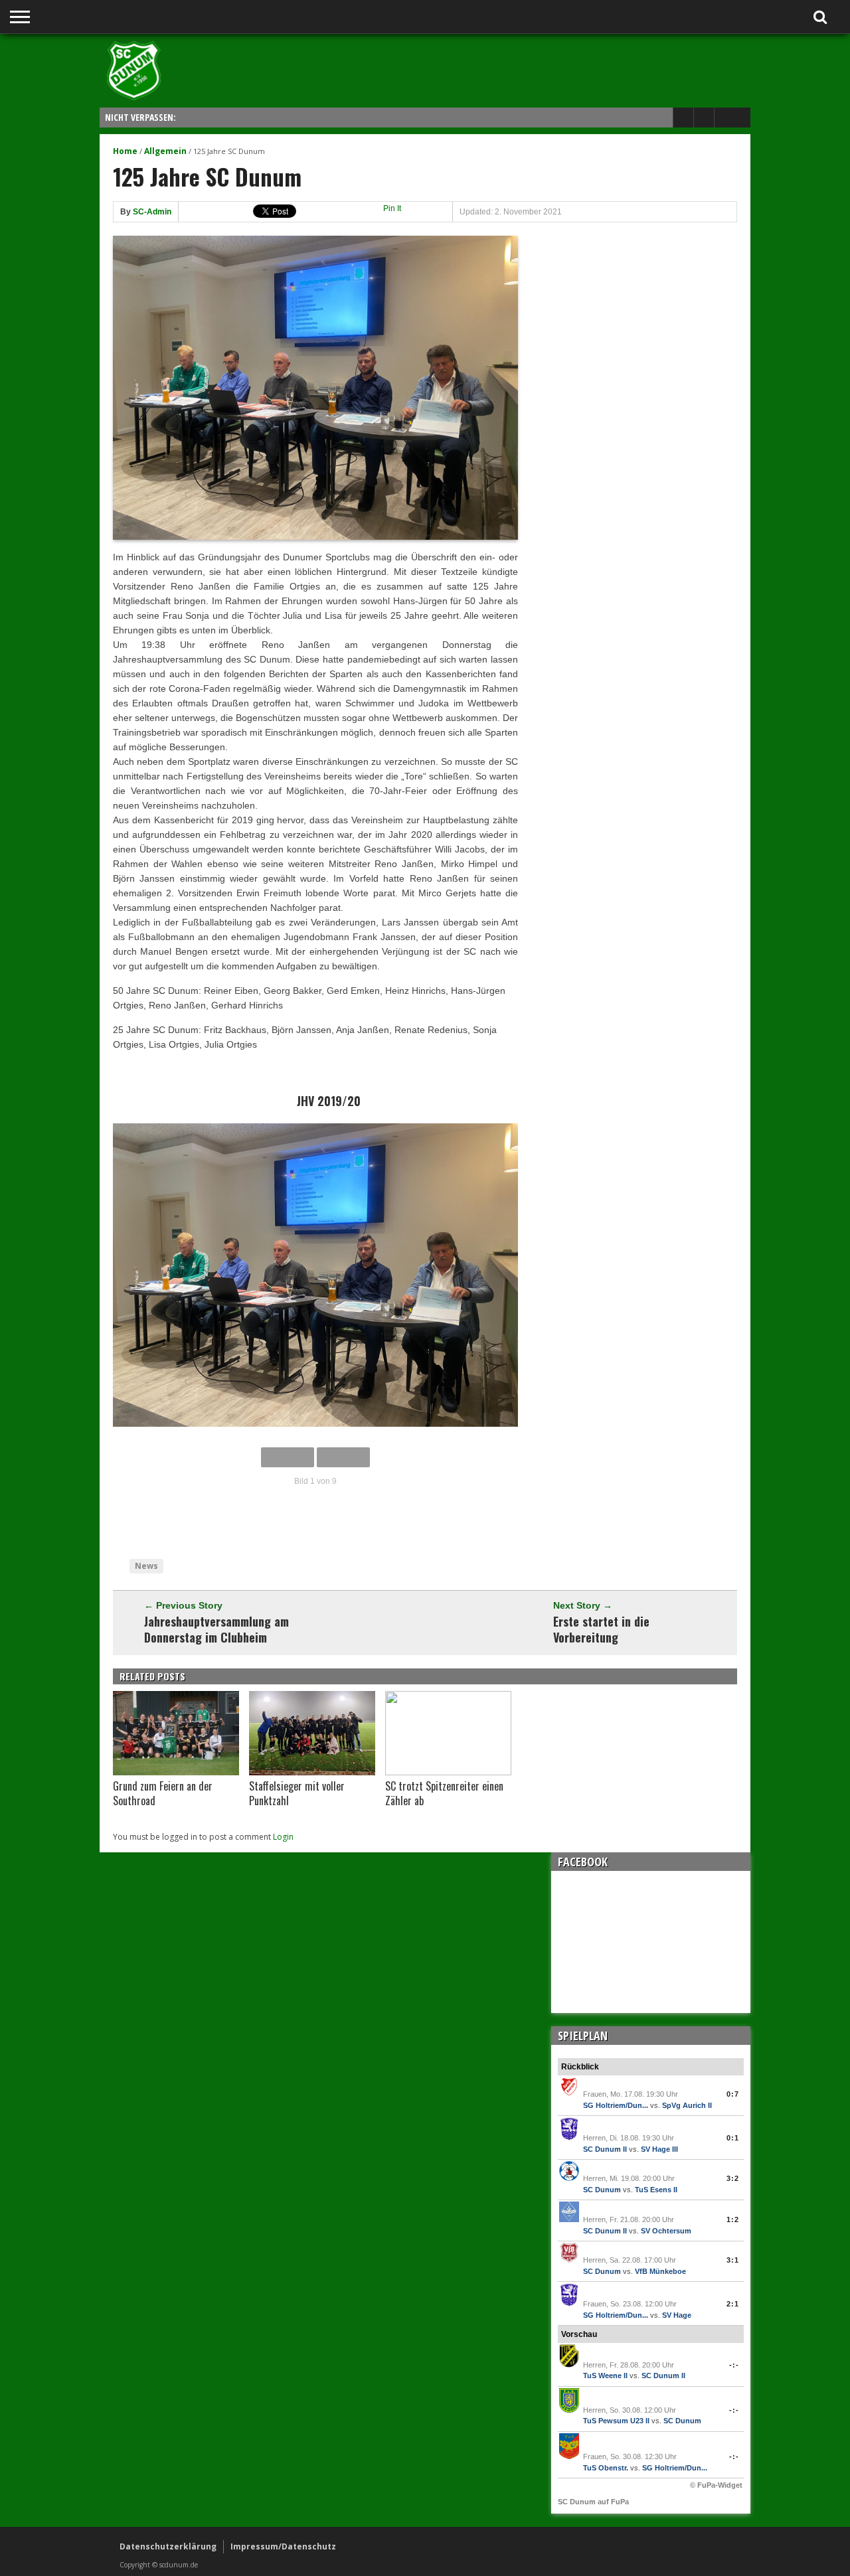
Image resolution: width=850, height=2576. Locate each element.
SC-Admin (152, 212)
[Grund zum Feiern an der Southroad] (176, 1772)
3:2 (733, 2178)
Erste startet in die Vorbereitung (601, 1629)
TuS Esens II (656, 2190)
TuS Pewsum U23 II (616, 2421)
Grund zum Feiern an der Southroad (163, 1793)
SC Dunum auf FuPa (593, 2502)
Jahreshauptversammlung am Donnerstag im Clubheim (216, 1629)
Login (283, 1837)
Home (125, 151)
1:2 (733, 2219)
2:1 (733, 2304)
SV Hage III (659, 2149)
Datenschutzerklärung (168, 2546)
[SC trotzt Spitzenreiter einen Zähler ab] (448, 1772)
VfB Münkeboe (660, 2271)
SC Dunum (602, 2190)
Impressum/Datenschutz (283, 2546)
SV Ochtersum (666, 2231)
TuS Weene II (605, 2375)
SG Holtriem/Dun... (616, 2105)
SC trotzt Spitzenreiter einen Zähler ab (444, 1793)
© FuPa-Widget (716, 2485)
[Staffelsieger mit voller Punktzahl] (312, 1772)
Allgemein (165, 151)
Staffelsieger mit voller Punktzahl (297, 1793)
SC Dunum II (605, 2149)
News (146, 1566)
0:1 (733, 2138)
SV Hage (677, 2315)
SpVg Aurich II (687, 2105)
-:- (734, 2365)
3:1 (733, 2260)
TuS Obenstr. (606, 2468)
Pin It (392, 208)
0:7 (733, 2094)
